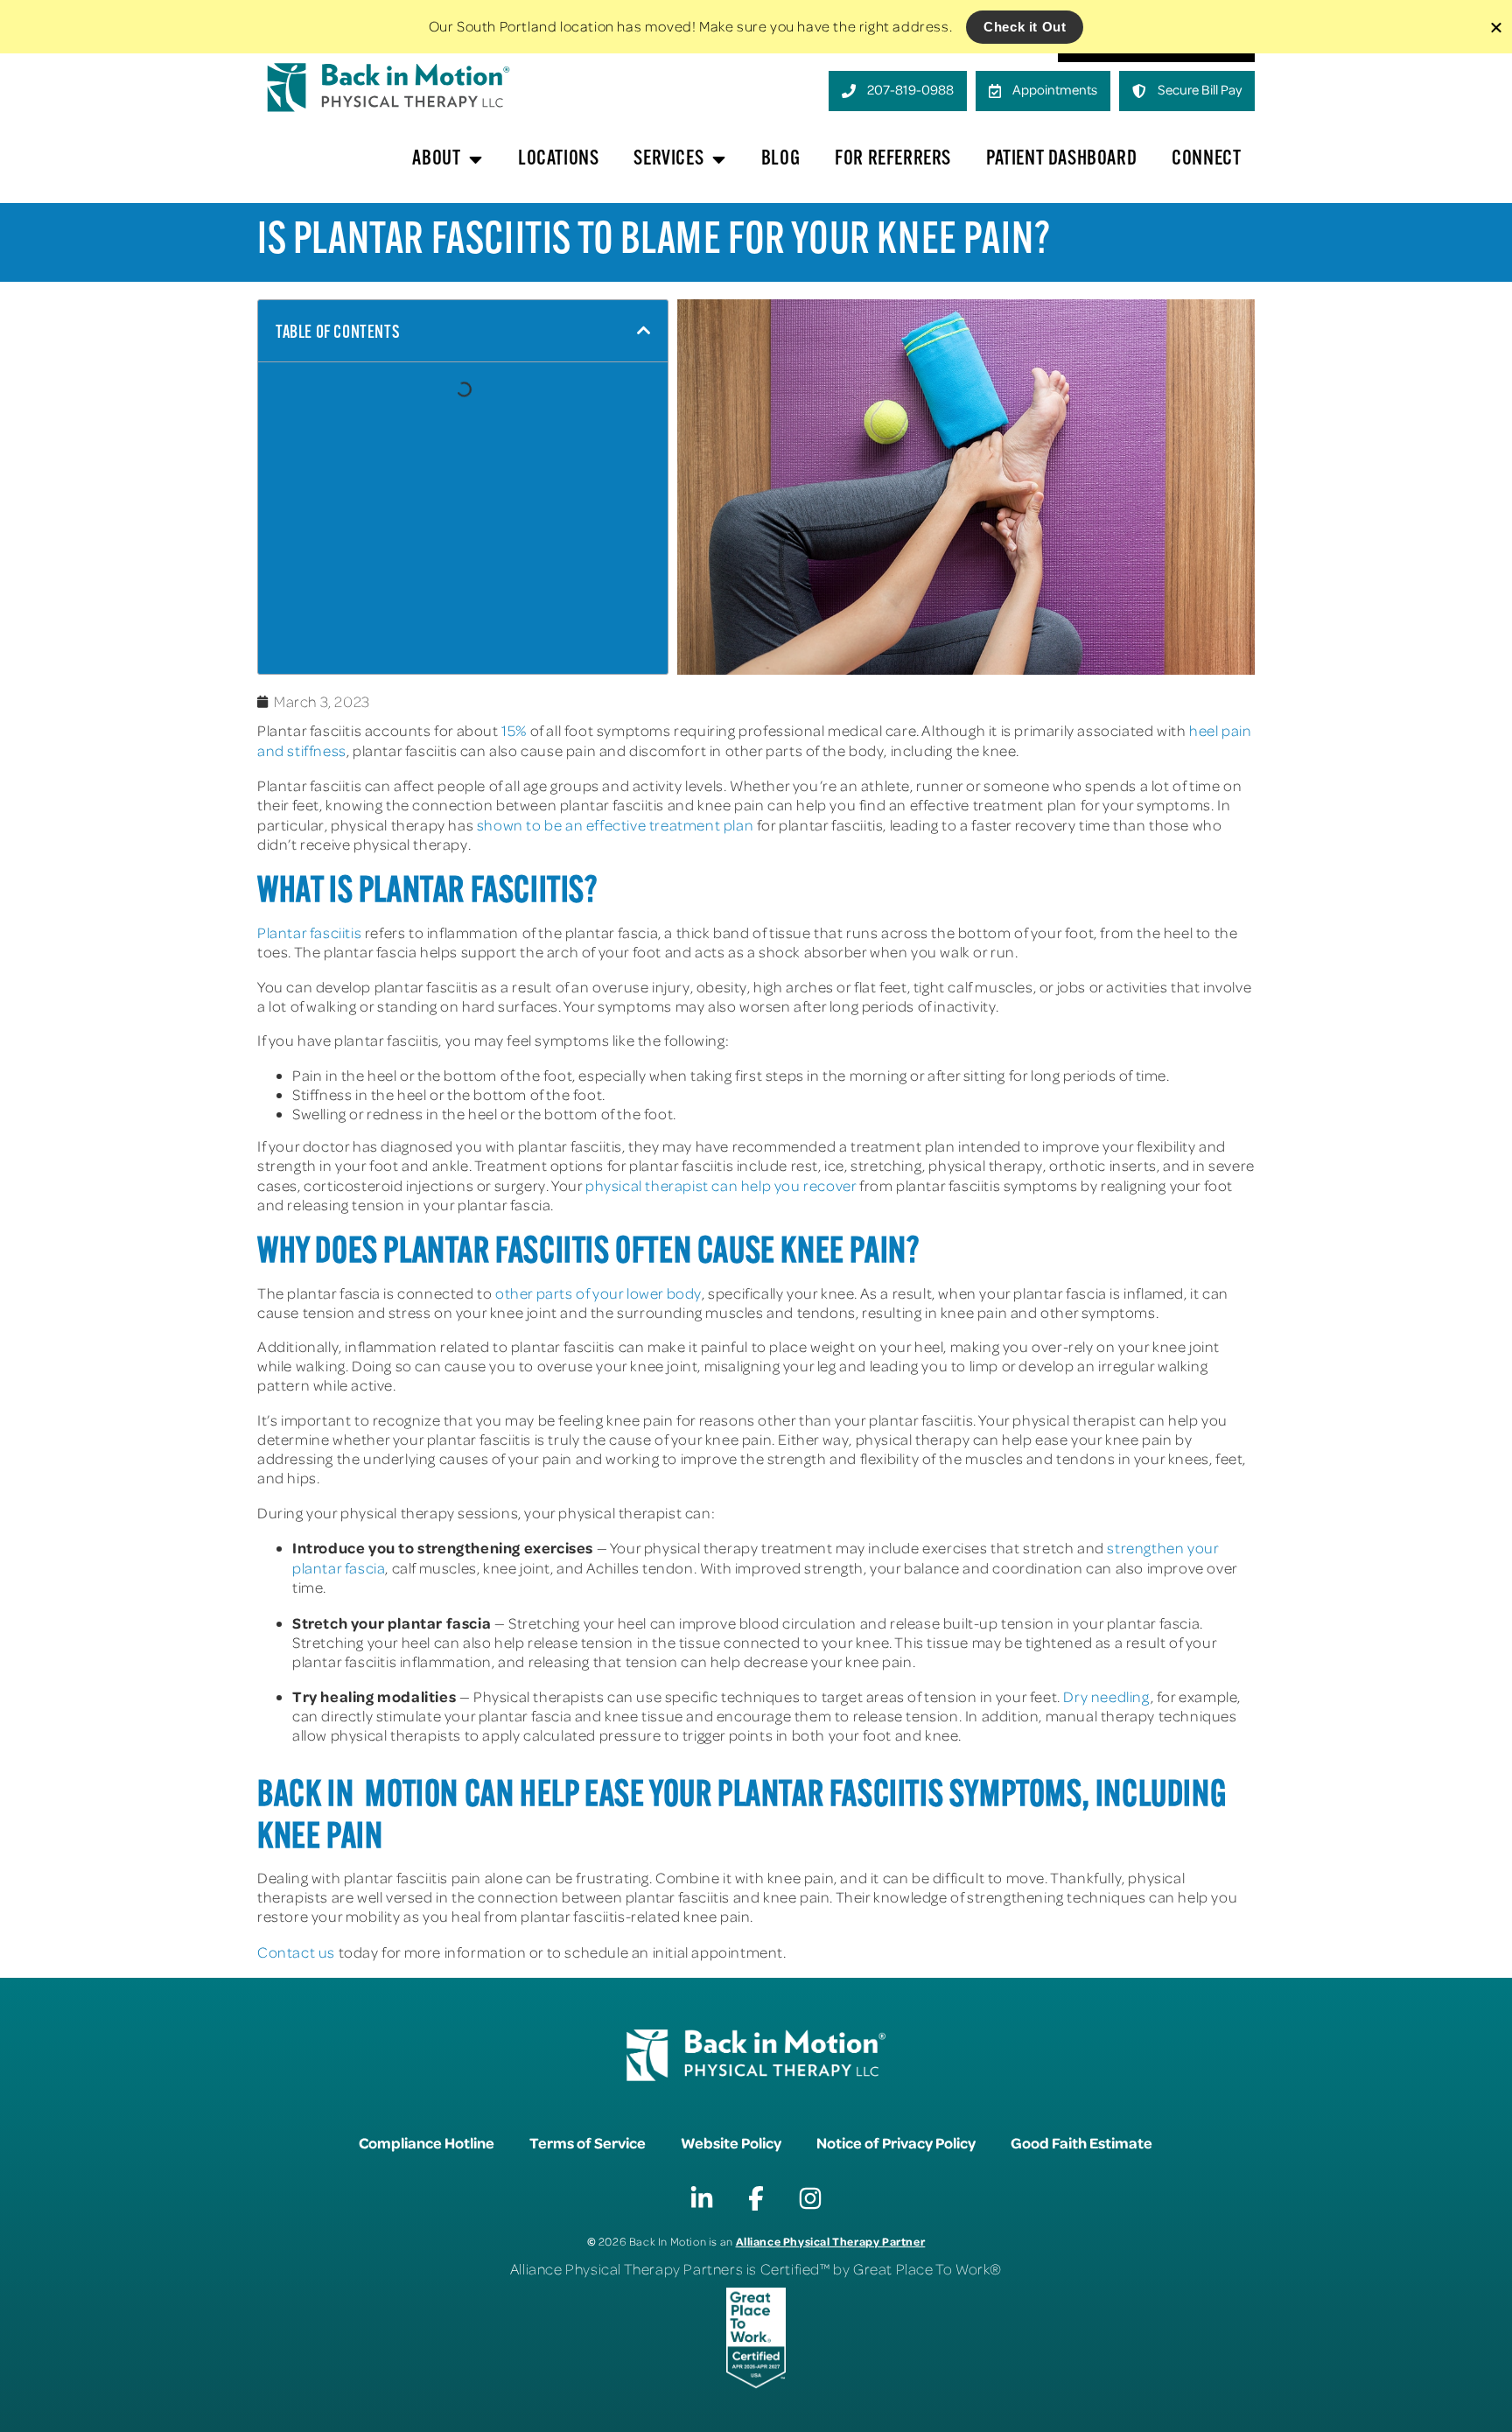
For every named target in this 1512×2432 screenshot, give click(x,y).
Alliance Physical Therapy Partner (831, 2241)
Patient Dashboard (1061, 159)
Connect (1206, 159)
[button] (644, 331)
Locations (558, 159)
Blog (780, 159)
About (436, 159)
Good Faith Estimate (1081, 2142)
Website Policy (731, 2142)
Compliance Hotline (427, 2142)
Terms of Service (588, 2142)
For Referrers (893, 159)
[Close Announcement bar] (1496, 27)
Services (668, 159)
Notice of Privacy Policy (896, 2142)
